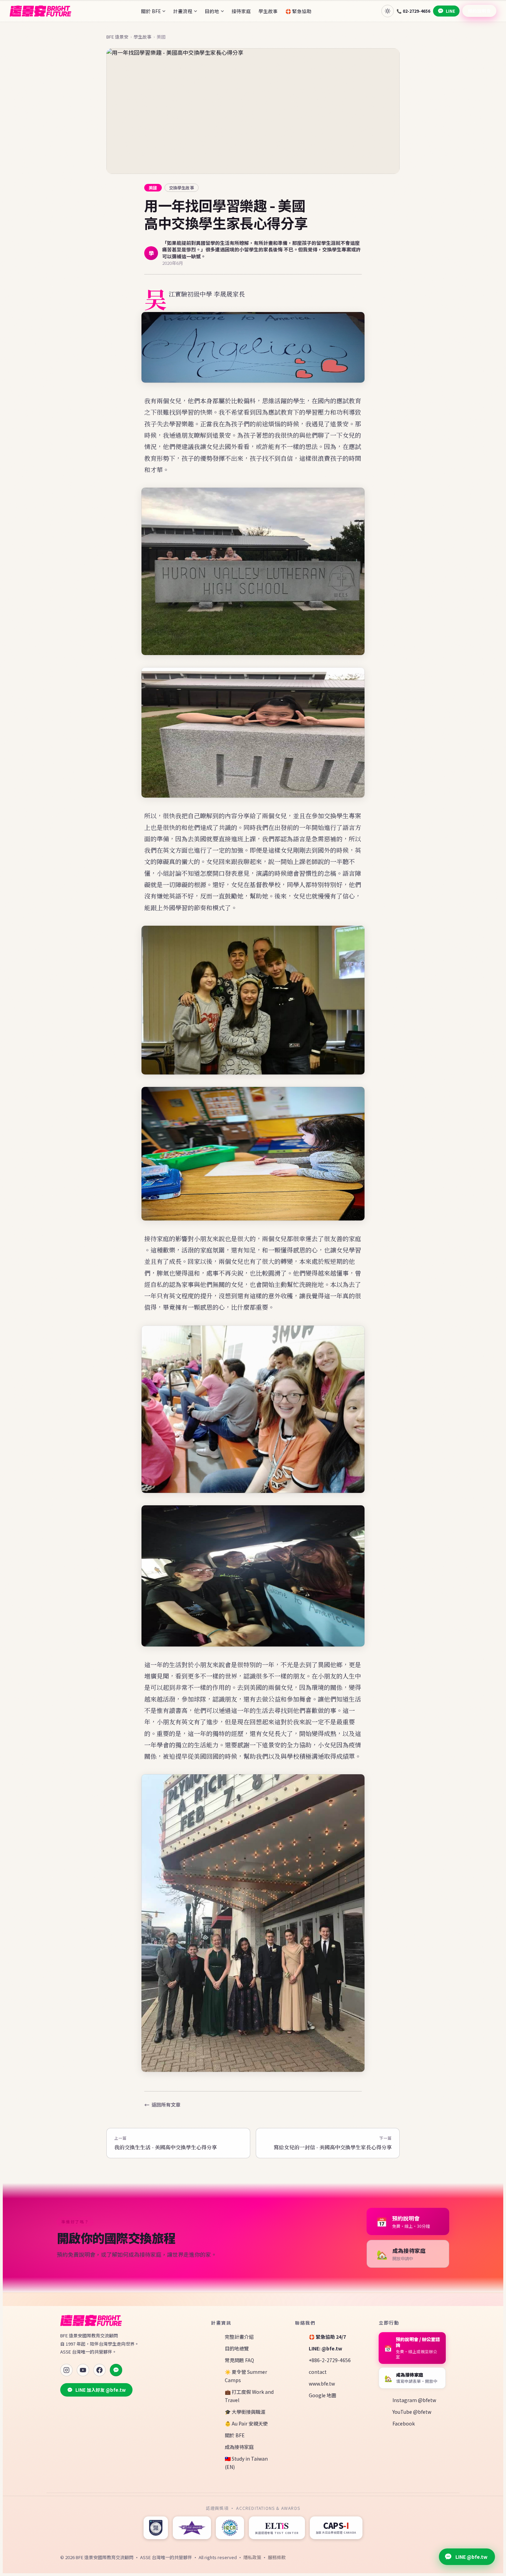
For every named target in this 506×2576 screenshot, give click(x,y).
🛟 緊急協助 (298, 11)
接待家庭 (241, 11)
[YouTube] (83, 2370)
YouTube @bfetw (412, 2412)
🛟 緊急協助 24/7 (327, 2337)
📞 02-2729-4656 (413, 11)
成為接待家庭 (239, 2447)
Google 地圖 (323, 2395)
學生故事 (268, 11)
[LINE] (116, 2370)
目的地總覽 (237, 2348)
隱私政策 (252, 2557)
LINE (450, 11)
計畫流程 (183, 11)
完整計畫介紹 (239, 2337)
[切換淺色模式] (388, 11)
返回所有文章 (166, 2105)
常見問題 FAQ (239, 2360)
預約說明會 (479, 11)
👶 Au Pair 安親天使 (246, 2423)
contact (318, 2372)
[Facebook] (99, 2370)
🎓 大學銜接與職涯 (245, 2412)
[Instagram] (66, 2370)
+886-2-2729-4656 (330, 2360)
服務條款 (277, 2557)
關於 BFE (151, 11)
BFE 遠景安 (117, 37)
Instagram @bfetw (414, 2400)
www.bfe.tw (322, 2383)
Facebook (404, 2423)
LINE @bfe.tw (471, 2557)
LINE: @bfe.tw (325, 2348)
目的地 (212, 11)
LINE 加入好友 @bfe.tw (101, 2390)
